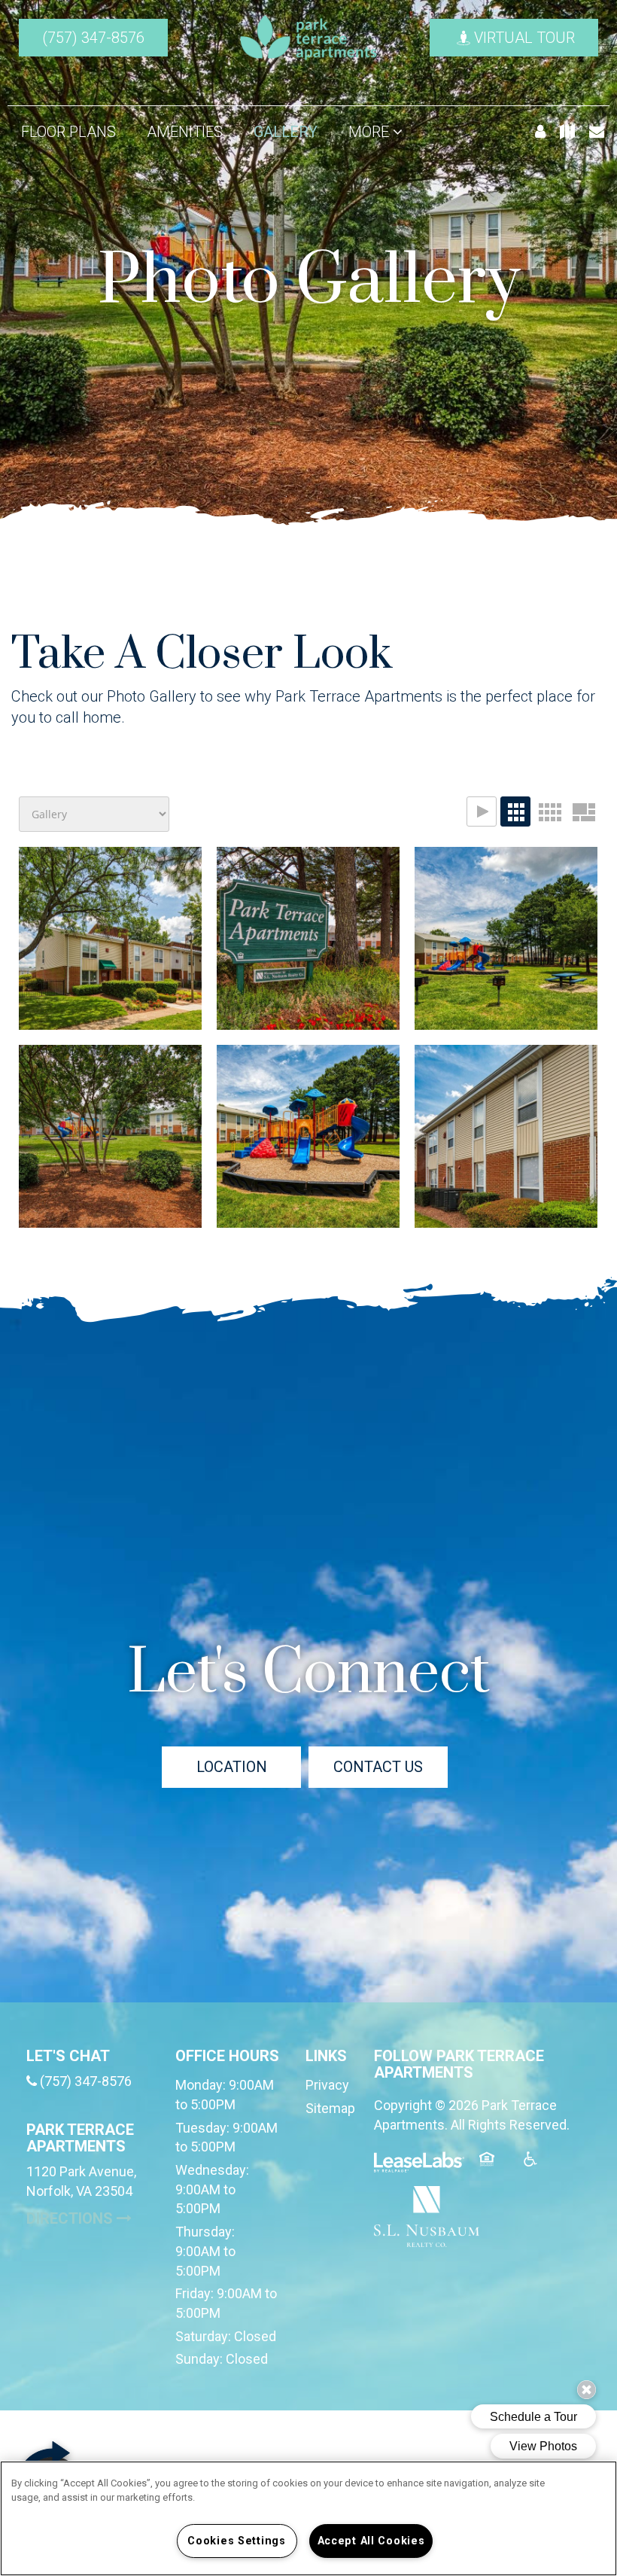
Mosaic (583, 811)
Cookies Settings (237, 2541)
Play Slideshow (482, 811)
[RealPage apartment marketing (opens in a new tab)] (419, 2168)
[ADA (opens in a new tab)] (539, 2168)
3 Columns (515, 811)
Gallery (286, 132)
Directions (90, 2218)
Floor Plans (68, 132)
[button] (93, 38)
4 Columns (549, 811)
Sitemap (330, 2108)
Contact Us (378, 1767)
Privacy (327, 2085)
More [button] (371, 132)
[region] (308, 2518)
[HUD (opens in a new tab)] (496, 2168)
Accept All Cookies (371, 2541)
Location (232, 1767)
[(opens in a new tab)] (427, 2215)
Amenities (185, 132)
